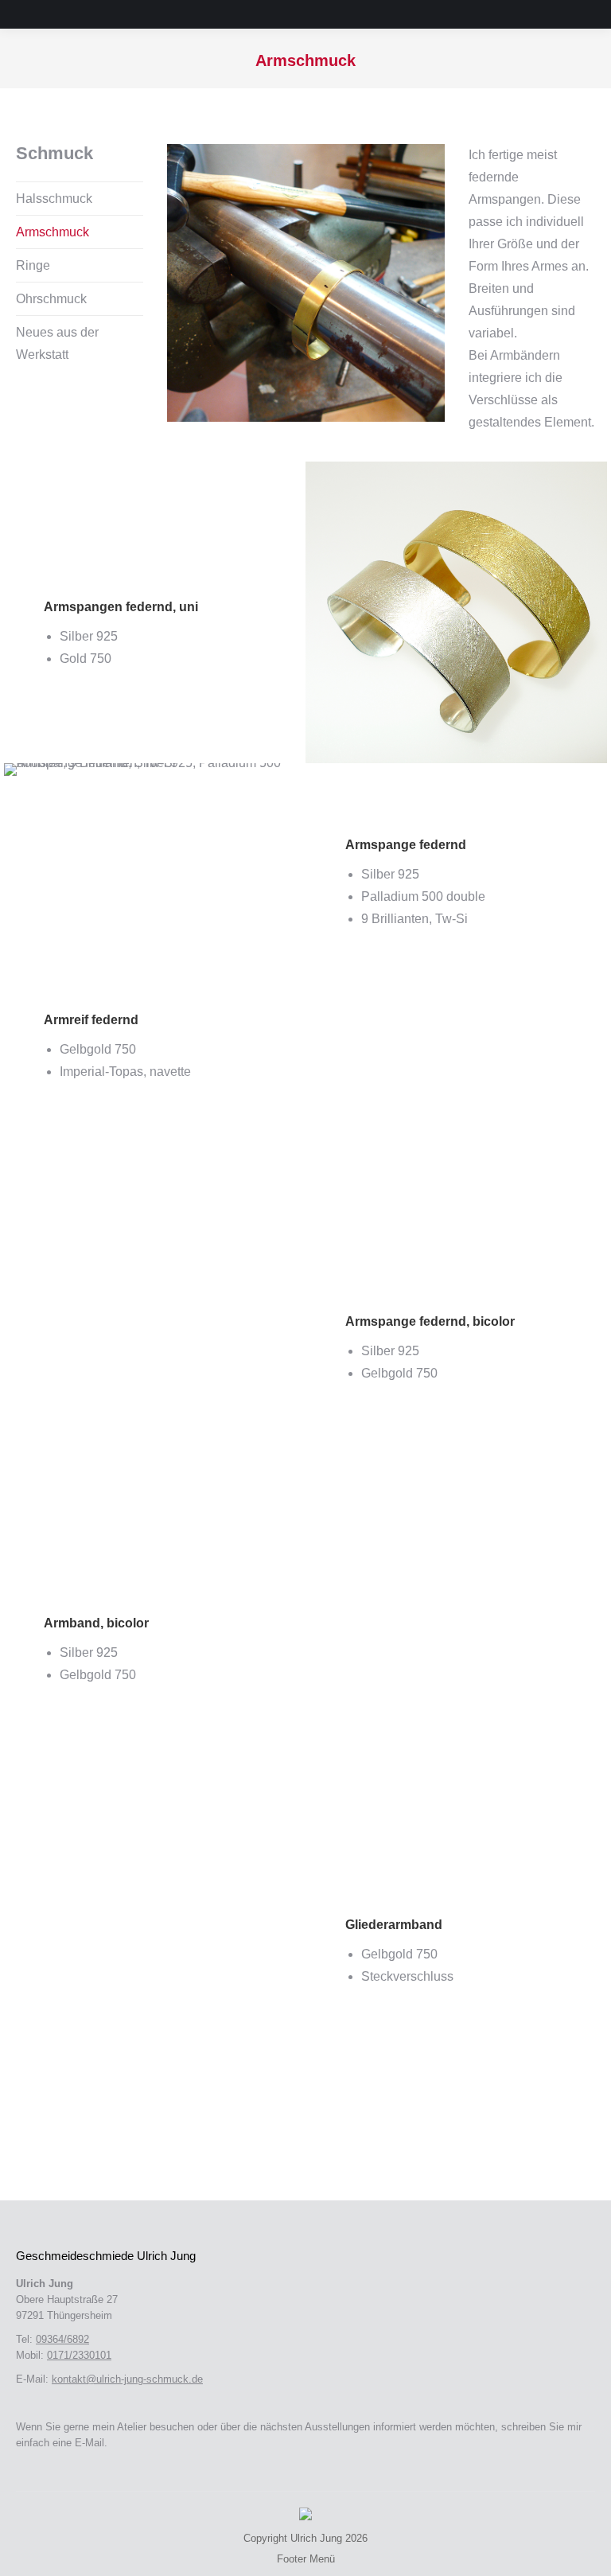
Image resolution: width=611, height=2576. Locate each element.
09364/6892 (62, 2339)
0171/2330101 (79, 2355)
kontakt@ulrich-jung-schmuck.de (127, 2379)
